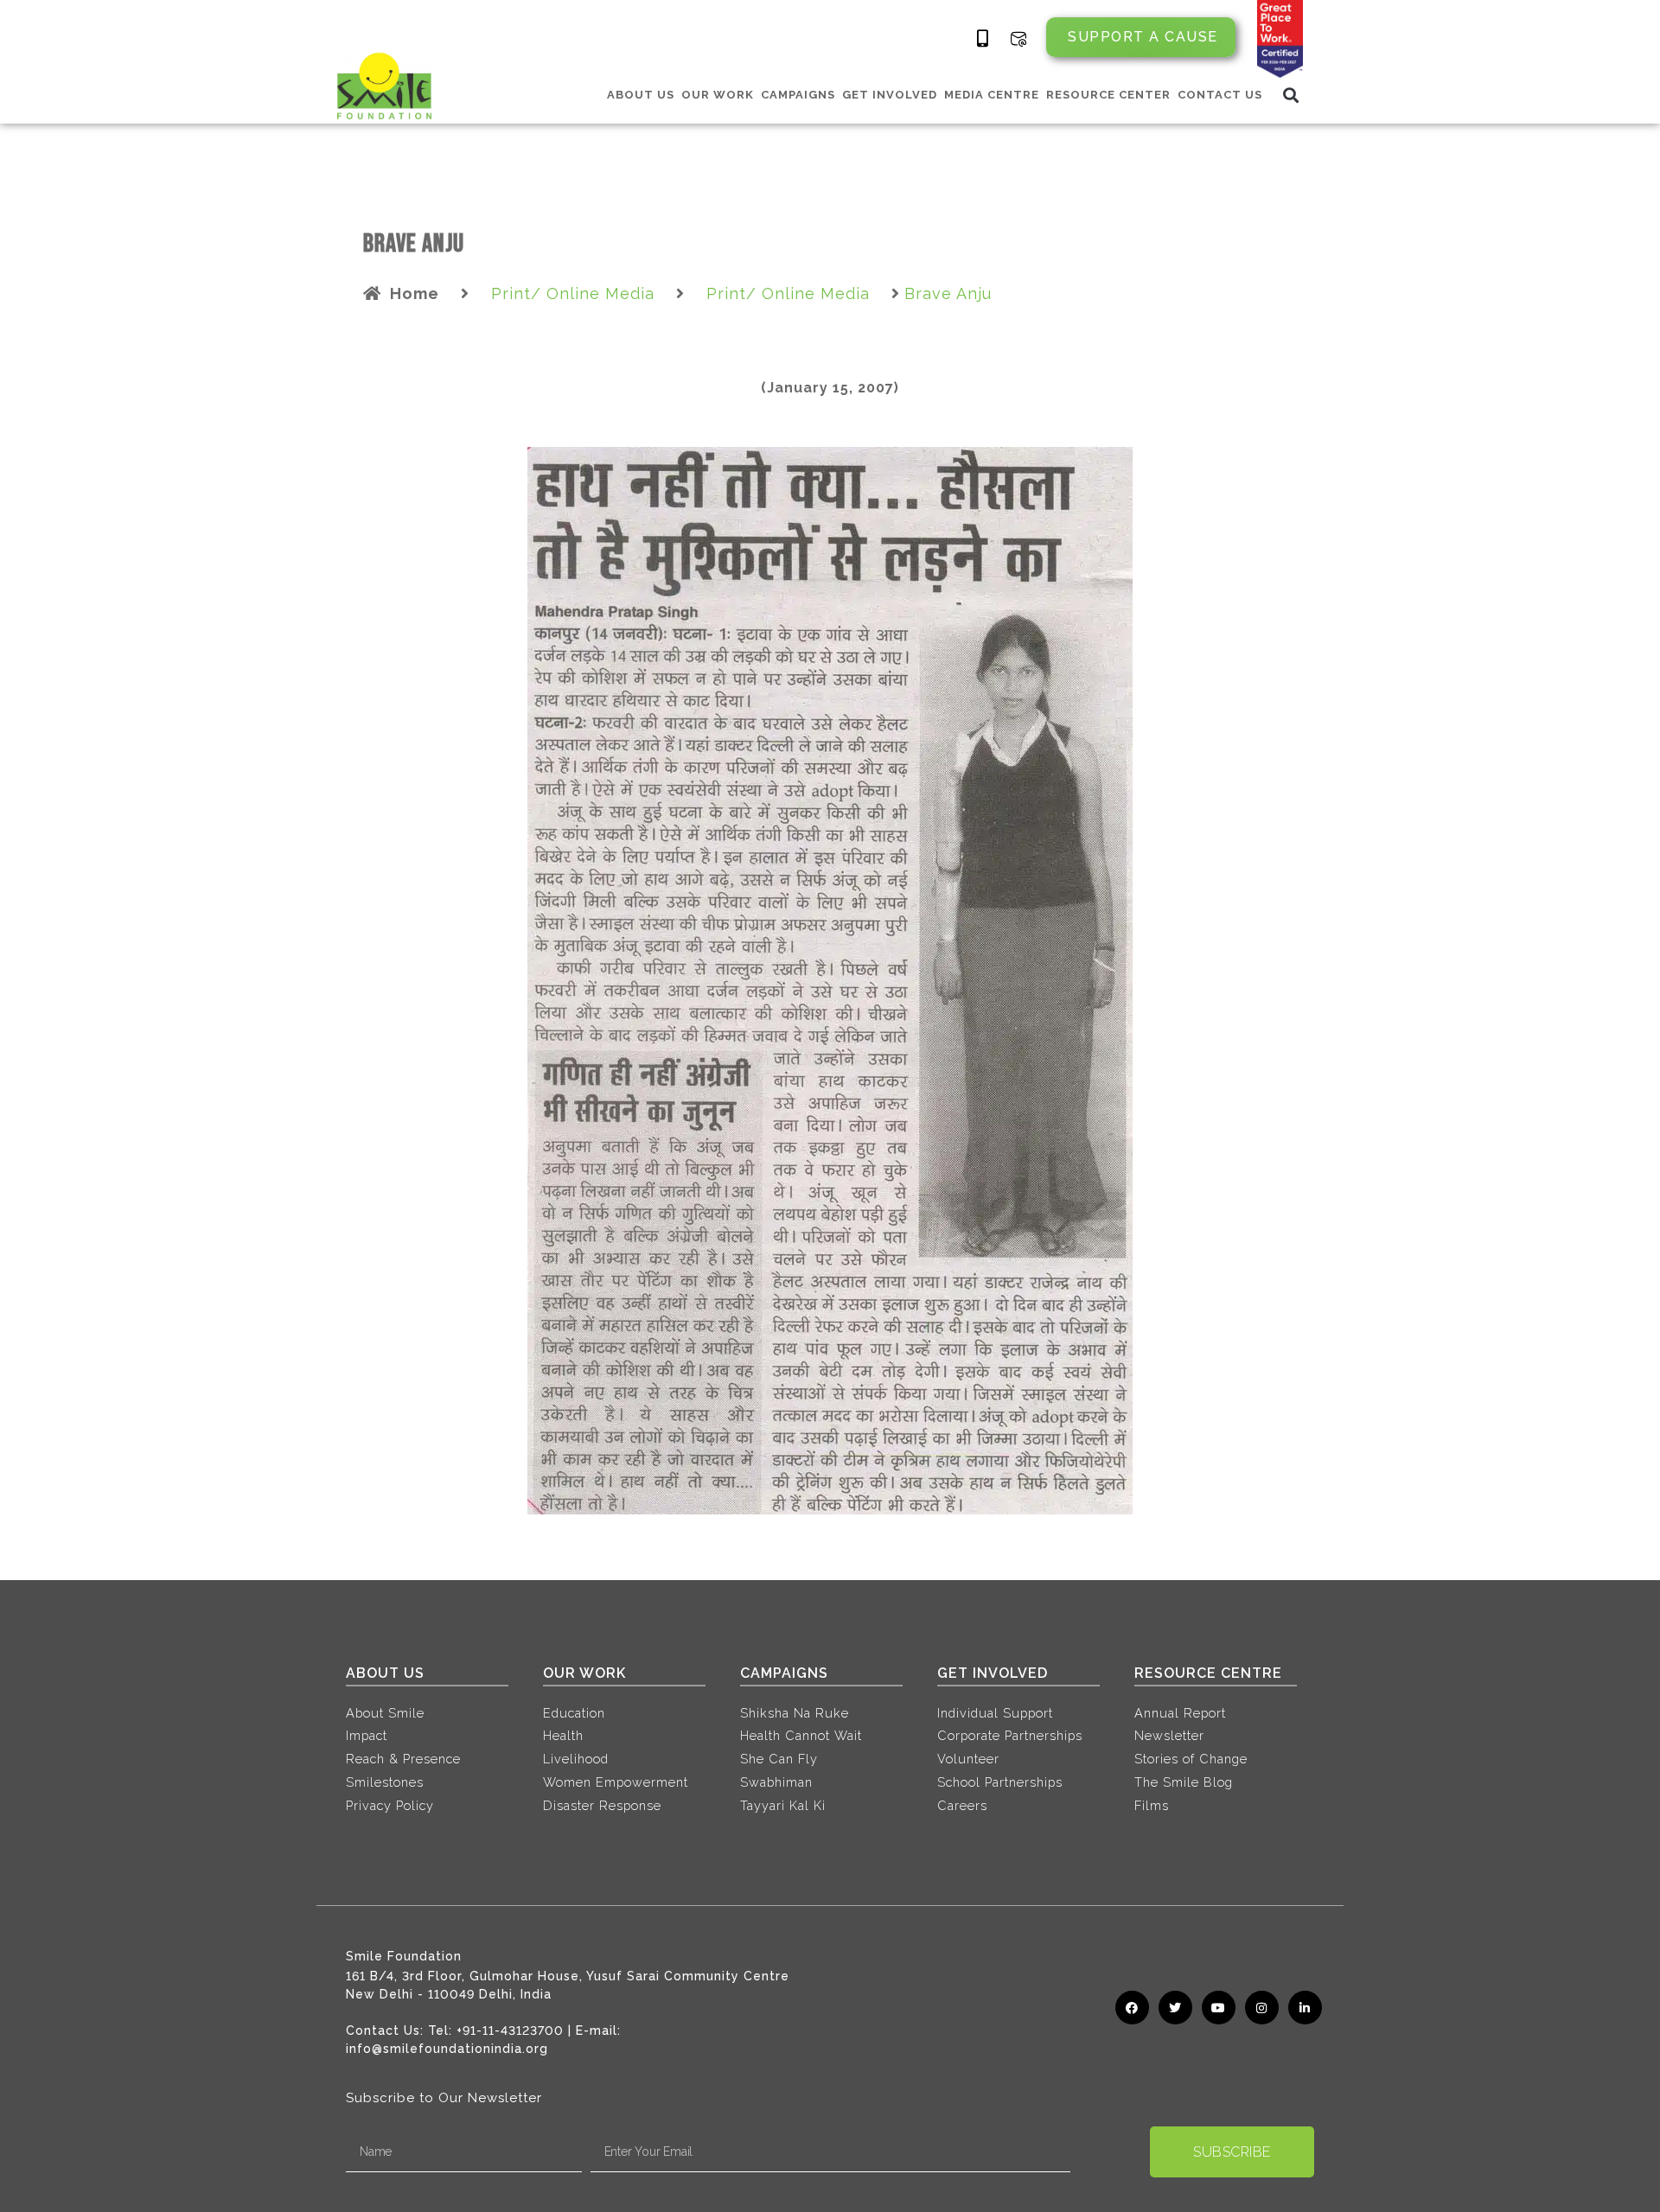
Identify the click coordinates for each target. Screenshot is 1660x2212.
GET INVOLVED (890, 95)
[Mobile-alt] (983, 39)
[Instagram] (1262, 2008)
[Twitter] (1175, 2008)
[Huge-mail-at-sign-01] (1018, 39)
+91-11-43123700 (510, 2030)
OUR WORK (718, 95)
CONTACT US (1220, 95)
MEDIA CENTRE (992, 95)
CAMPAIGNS (798, 95)
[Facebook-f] (1132, 2008)
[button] (1291, 95)
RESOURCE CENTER (1108, 95)
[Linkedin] (1305, 2008)
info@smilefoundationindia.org (447, 2049)
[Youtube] (1219, 2008)
